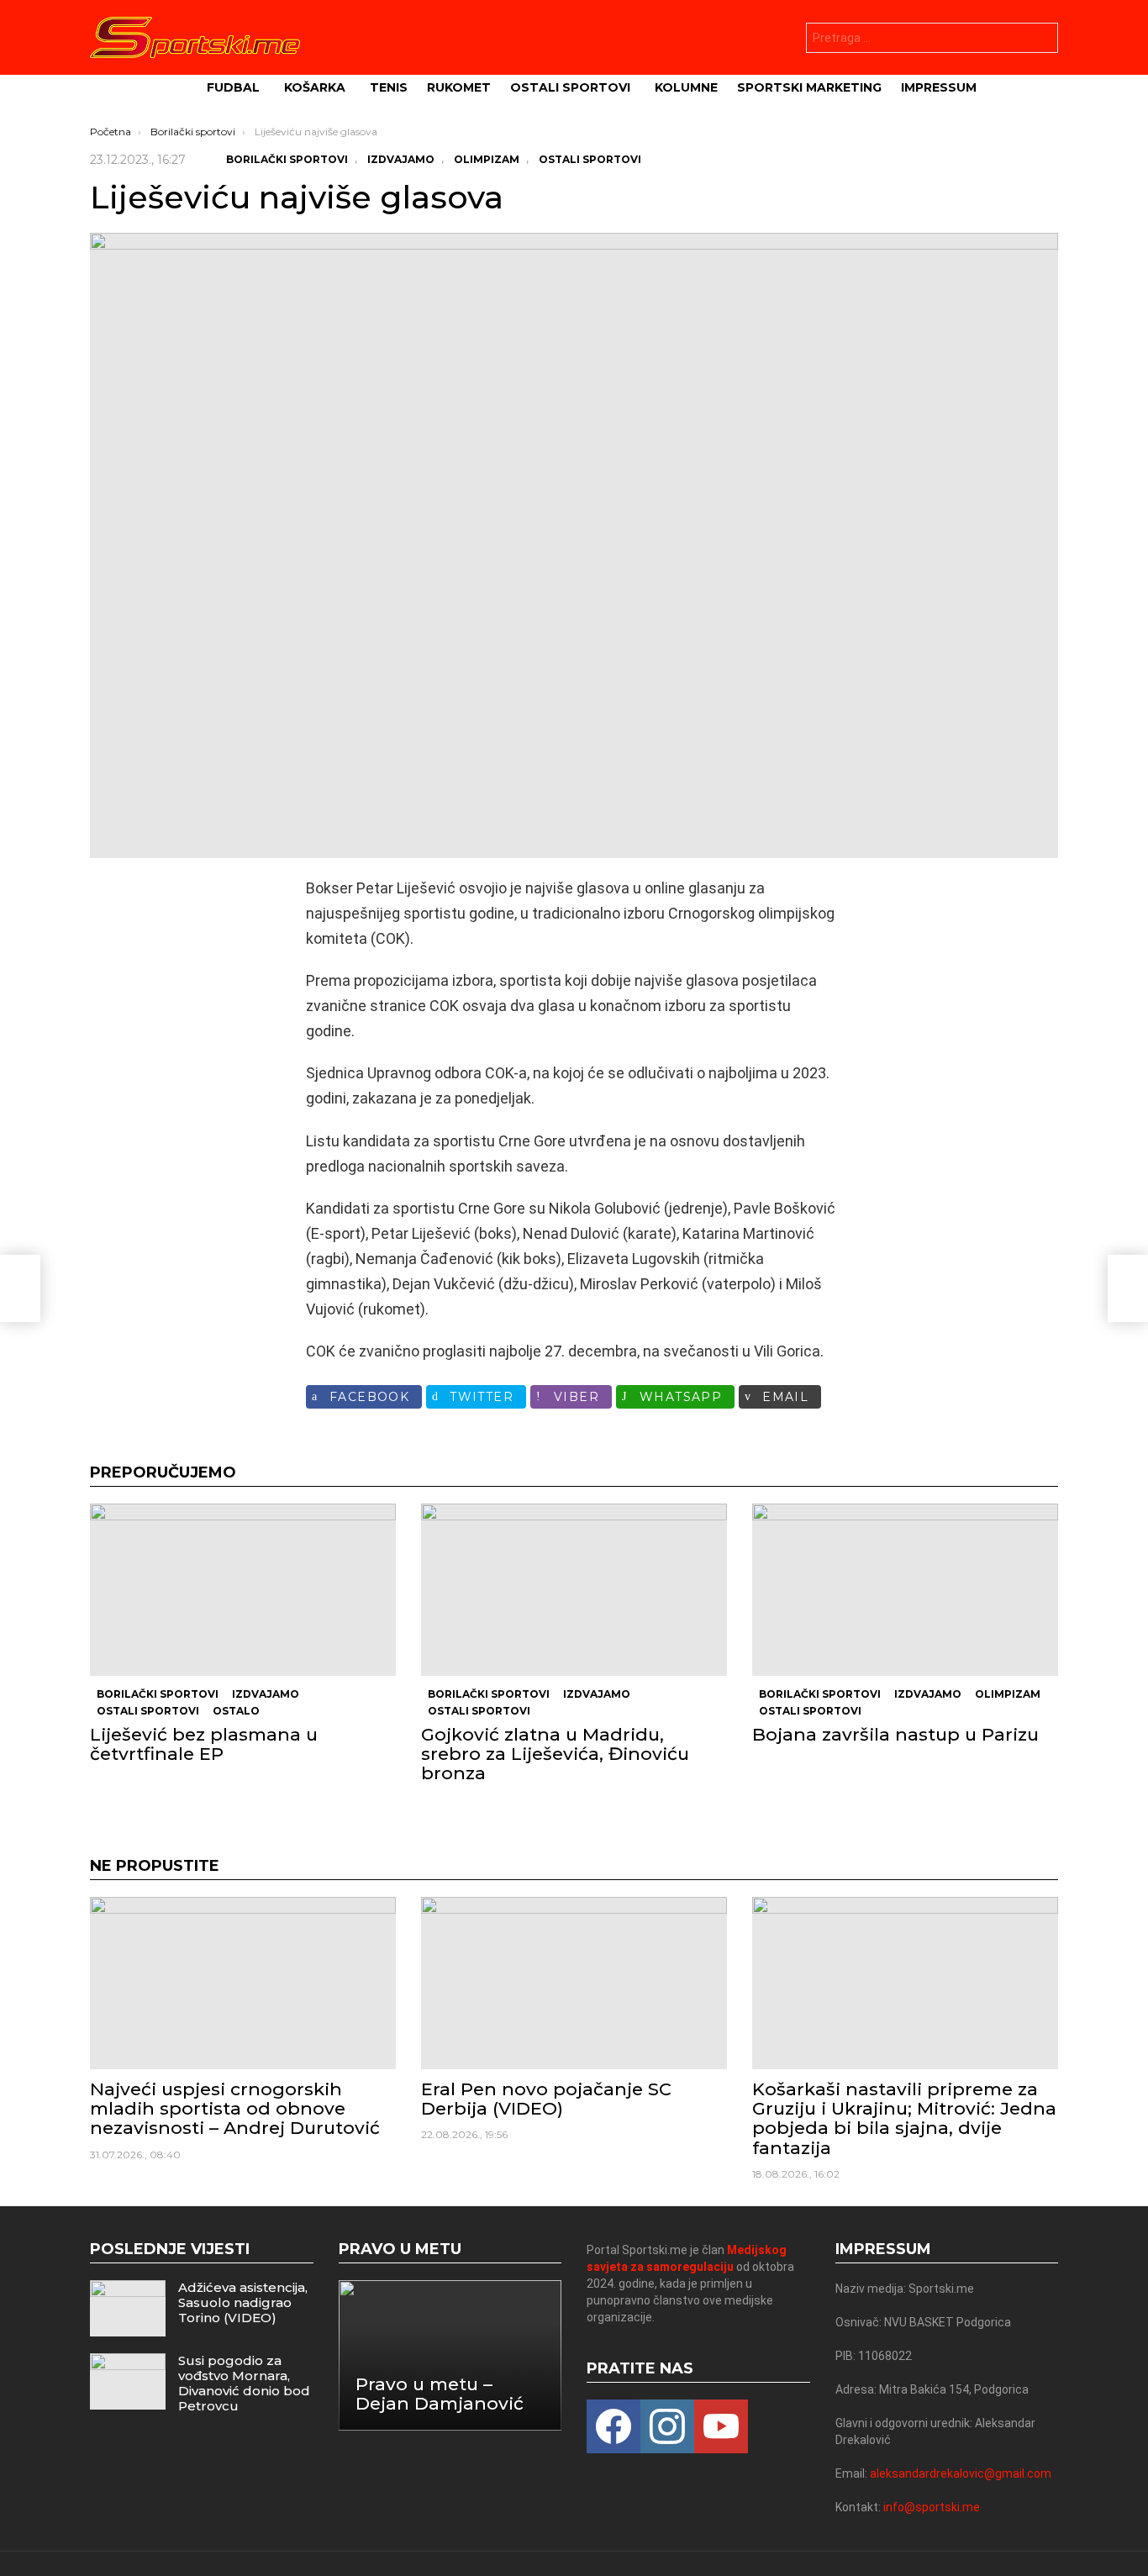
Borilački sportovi (158, 1694)
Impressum (939, 87)
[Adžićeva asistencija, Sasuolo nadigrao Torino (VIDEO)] (128, 2308)
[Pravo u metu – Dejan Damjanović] (450, 2355)
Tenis (389, 87)
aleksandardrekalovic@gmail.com (961, 2473)
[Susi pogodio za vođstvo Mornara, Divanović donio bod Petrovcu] (128, 2381)
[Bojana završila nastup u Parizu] (905, 1590)
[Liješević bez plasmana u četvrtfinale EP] (243, 1590)
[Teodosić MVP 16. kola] (20, 1288)
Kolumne (686, 87)
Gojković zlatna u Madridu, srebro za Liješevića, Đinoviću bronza (555, 1754)
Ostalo (236, 1711)
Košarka (315, 87)
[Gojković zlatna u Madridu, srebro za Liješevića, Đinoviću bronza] (574, 1590)
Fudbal (233, 87)
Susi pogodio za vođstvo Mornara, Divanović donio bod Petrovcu (244, 2383)
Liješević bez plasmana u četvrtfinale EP (204, 1744)
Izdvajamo (266, 1694)
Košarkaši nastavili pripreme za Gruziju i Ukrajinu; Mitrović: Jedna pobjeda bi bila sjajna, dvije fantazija (904, 2118)
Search (1041, 40)
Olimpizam (1008, 1694)
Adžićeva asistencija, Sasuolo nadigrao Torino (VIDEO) (243, 2302)
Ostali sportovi (570, 87)
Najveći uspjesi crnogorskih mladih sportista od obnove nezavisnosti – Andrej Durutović (235, 2108)
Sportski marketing (809, 87)
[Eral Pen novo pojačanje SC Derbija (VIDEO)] (574, 1983)
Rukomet (459, 87)
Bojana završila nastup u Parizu (895, 1734)
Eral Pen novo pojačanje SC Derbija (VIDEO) (546, 2099)
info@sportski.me (932, 2507)
